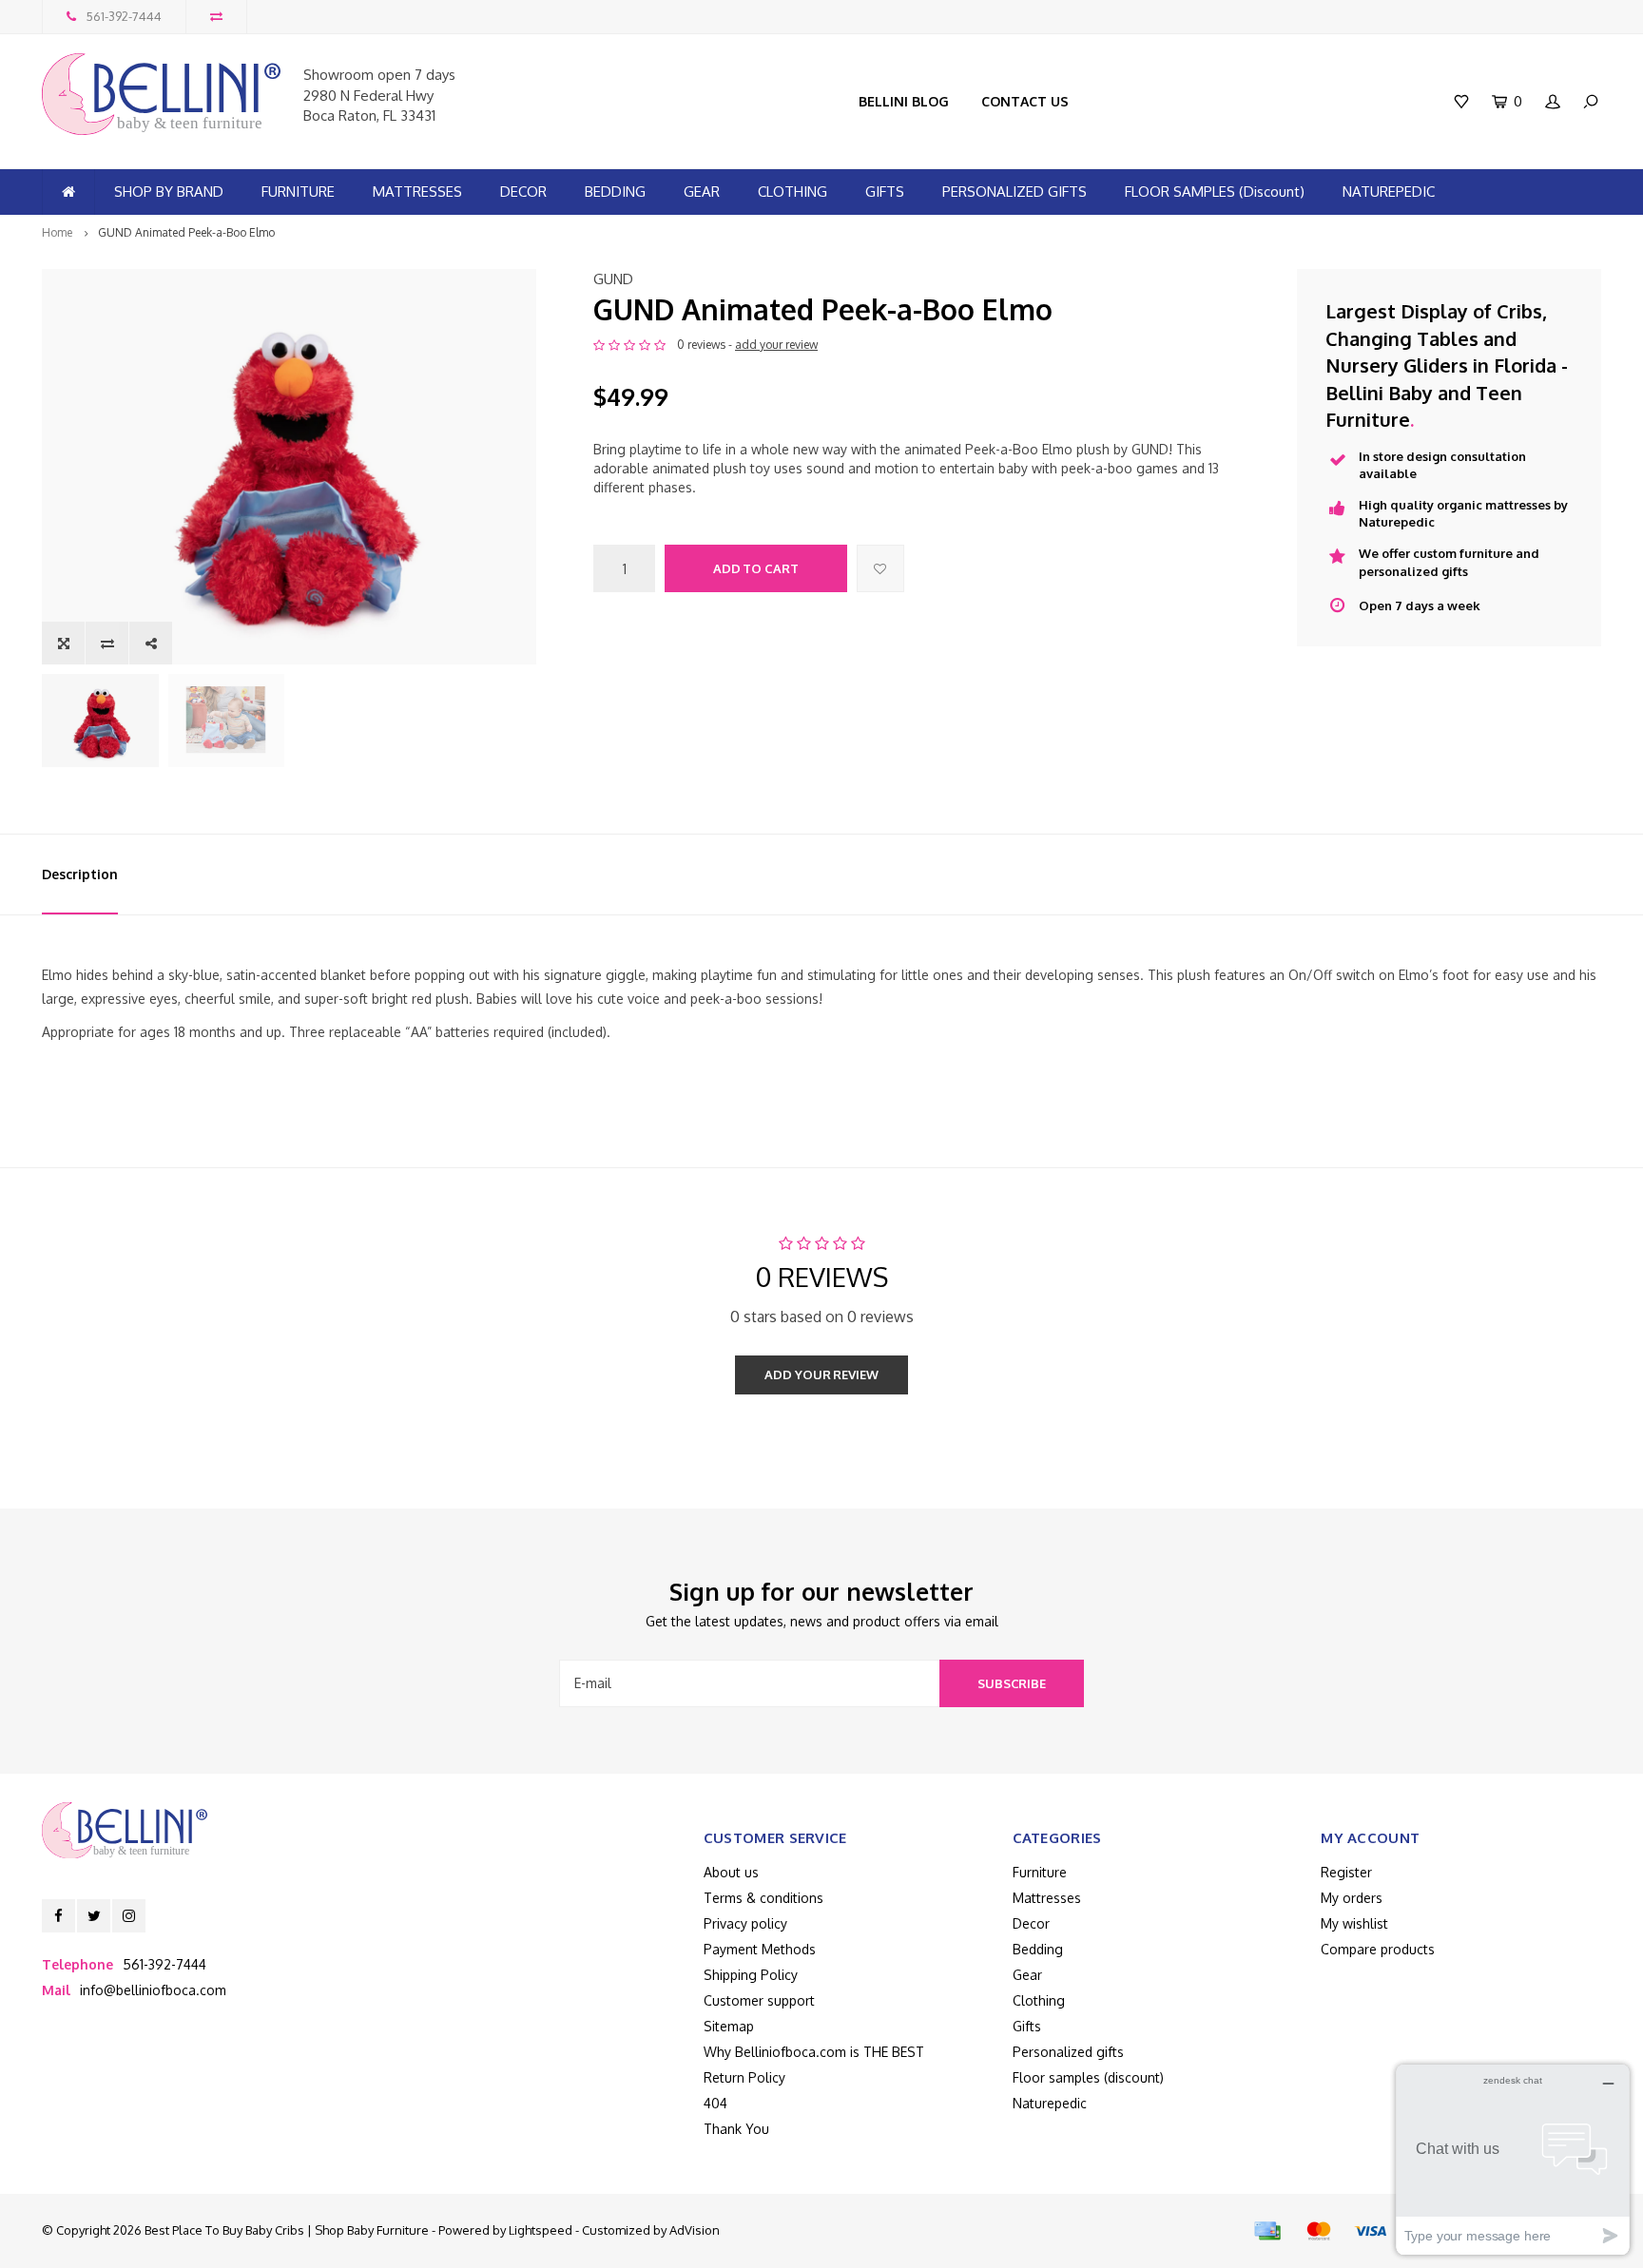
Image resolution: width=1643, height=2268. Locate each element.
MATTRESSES (417, 192)
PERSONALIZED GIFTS (1015, 192)
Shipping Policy (751, 1975)
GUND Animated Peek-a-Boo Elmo (186, 232)
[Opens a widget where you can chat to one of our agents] (1513, 2159)
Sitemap (729, 2026)
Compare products (1378, 1949)
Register (1346, 1872)
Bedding (1038, 1949)
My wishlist (1354, 1923)
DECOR (523, 192)
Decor (1031, 1923)
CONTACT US (1025, 101)
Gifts (1027, 2026)
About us (731, 1872)
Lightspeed (541, 2230)
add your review (776, 345)
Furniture (1040, 1872)
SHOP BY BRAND (169, 192)
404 (715, 2103)
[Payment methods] (1267, 2231)
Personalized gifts (1068, 2052)
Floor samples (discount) (1088, 2077)
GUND (613, 279)
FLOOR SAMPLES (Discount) (1215, 192)
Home (57, 232)
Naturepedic (1050, 2103)
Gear (1027, 1975)
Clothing (1039, 2000)
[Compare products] (216, 17)
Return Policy (744, 2077)
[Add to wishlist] (880, 568)
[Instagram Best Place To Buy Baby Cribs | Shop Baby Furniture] (129, 1916)
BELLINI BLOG (904, 101)
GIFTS (885, 192)
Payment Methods (760, 1949)
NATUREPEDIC (1389, 192)
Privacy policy (745, 1923)
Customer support (759, 2000)
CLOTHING (793, 192)
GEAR (702, 192)
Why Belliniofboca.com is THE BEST (814, 2052)
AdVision (695, 2230)
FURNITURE (298, 192)
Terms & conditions (764, 1898)
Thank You (736, 2129)
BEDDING (615, 192)
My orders (1352, 1898)
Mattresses (1047, 1898)
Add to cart (756, 568)
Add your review (821, 1374)
